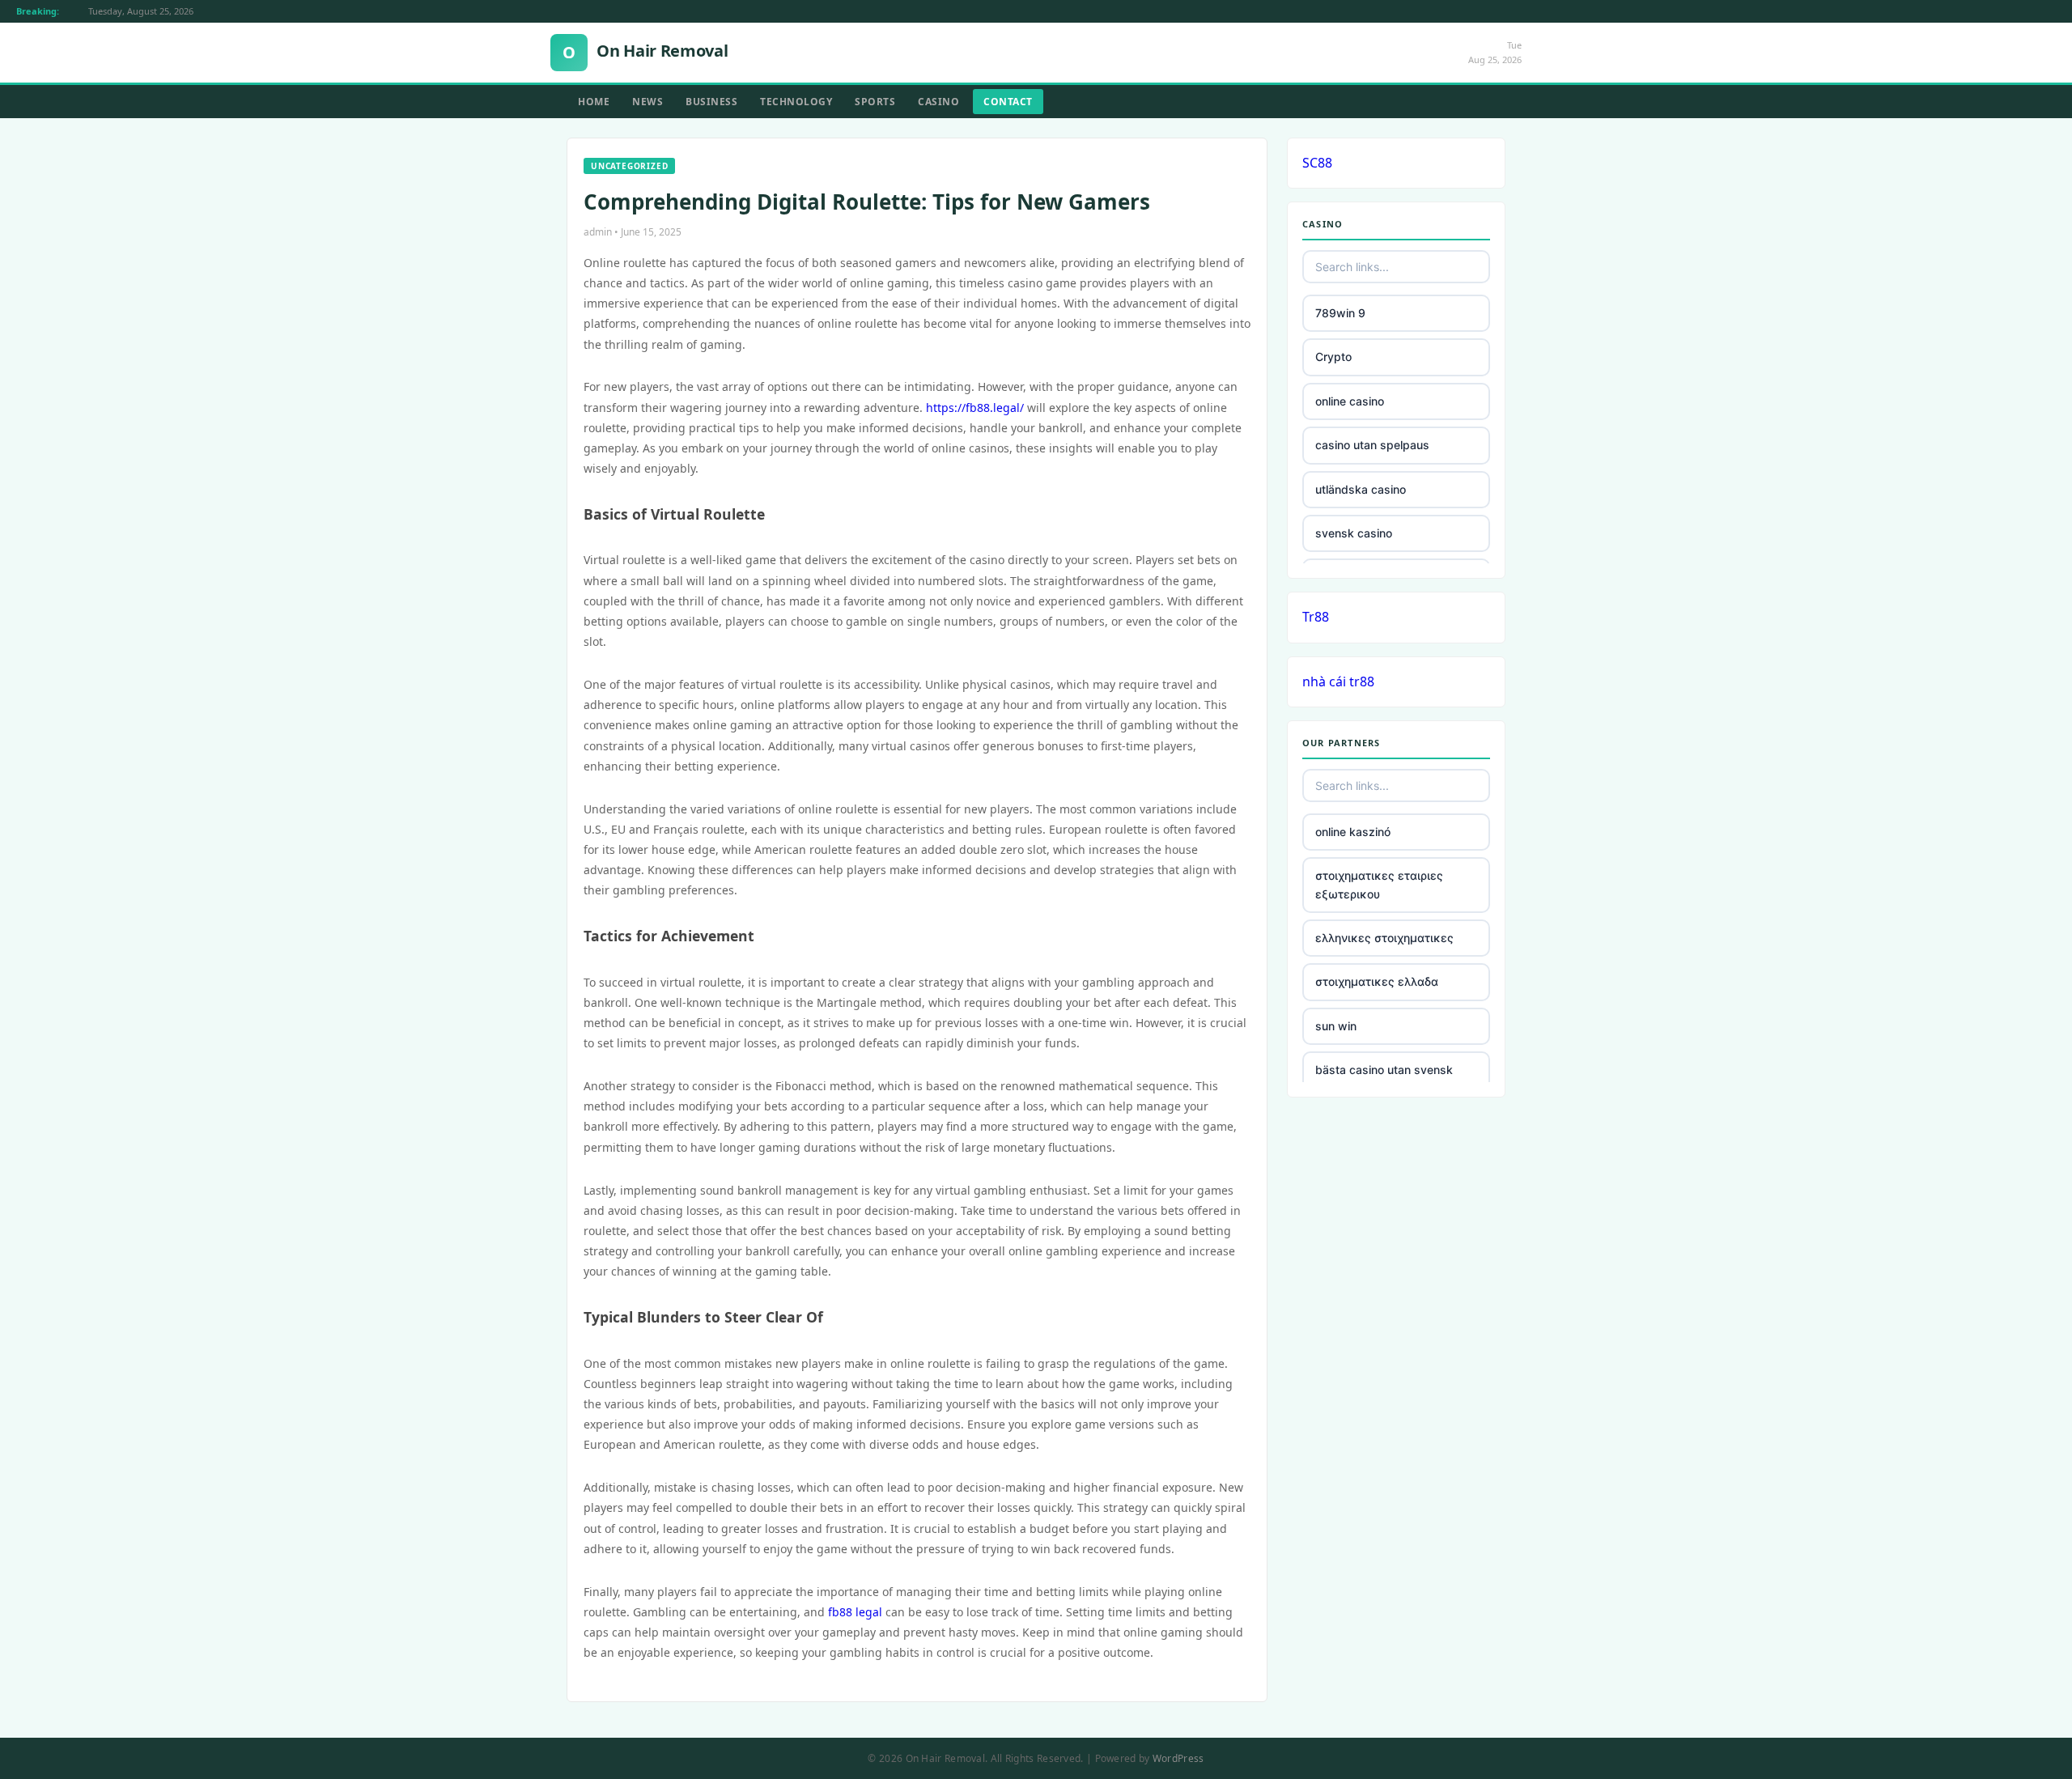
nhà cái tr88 (1338, 681)
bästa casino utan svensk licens (1384, 1078)
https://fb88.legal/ (975, 408)
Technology (796, 102)
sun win (1336, 1026)
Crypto (1333, 357)
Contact (1008, 102)
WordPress (1178, 1758)
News (647, 102)
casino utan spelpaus (1372, 445)
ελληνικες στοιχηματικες (1384, 938)
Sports (875, 102)
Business (711, 102)
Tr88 (1316, 617)
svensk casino (1354, 533)
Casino (938, 102)
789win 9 (1340, 313)
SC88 (1317, 163)
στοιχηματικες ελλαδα (1377, 981)
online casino (1350, 401)
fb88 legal (855, 1612)
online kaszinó (1353, 832)
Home (594, 102)
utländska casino (1361, 489)
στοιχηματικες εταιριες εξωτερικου (1379, 884)
